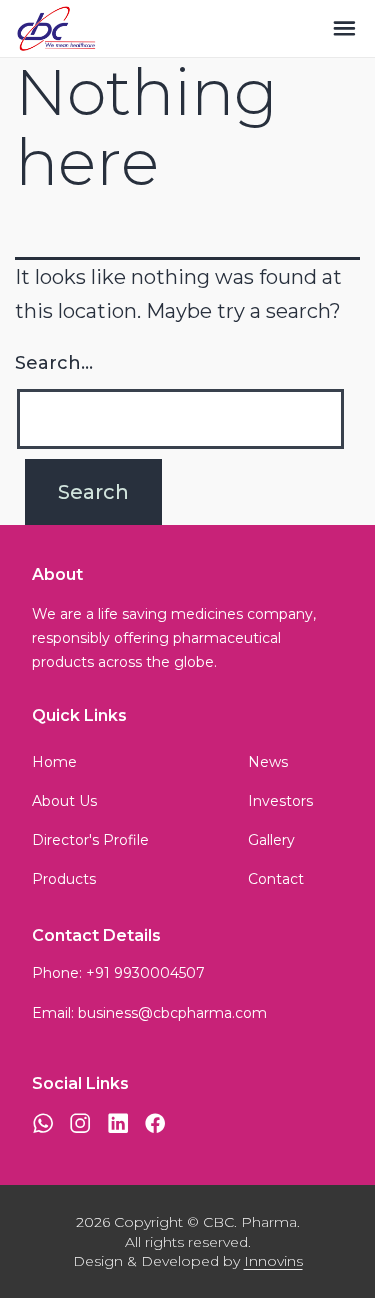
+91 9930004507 (145, 973)
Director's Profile (90, 840)
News (268, 762)
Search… (54, 363)
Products (64, 879)
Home (54, 762)
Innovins (273, 1261)
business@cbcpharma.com (172, 1013)
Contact (276, 879)
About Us (64, 801)
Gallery (271, 840)
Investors (280, 801)
